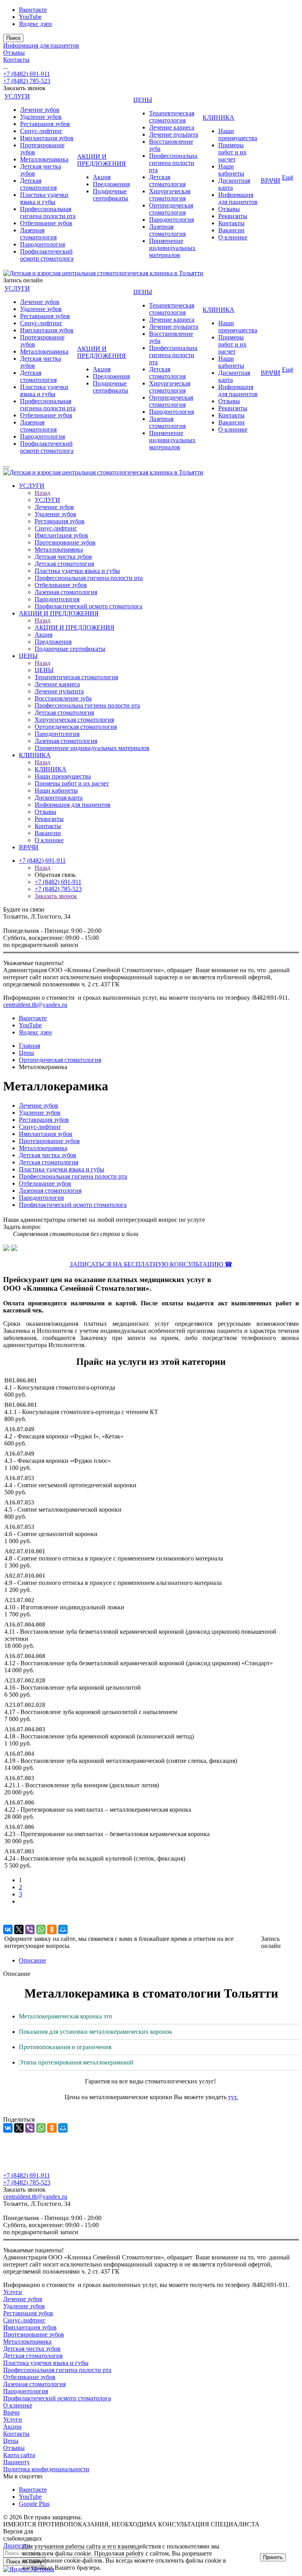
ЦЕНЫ (143, 100)
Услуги (13, 2292)
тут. (233, 2097)
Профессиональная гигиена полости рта (48, 212)
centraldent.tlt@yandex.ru (35, 1005)
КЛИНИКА (218, 118)
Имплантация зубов (47, 138)
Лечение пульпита (174, 134)
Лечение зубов (40, 110)
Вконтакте (33, 10)
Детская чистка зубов (48, 1155)
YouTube (30, 17)
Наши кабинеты (231, 170)
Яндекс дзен (35, 24)
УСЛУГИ (17, 96)
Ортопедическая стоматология (171, 209)
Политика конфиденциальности (46, 2469)
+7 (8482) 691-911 (27, 74)
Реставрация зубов (45, 124)
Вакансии (231, 230)
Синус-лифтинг (41, 131)
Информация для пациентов (41, 45)
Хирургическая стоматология (170, 195)
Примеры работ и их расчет (232, 152)
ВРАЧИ (271, 181)
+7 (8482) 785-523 (27, 81)
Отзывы (14, 53)
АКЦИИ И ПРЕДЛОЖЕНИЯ (101, 160)
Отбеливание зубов (46, 223)
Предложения (111, 184)
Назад (42, 493)
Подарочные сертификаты (110, 195)
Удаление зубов (41, 117)
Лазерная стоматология (38, 234)
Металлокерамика (44, 159)
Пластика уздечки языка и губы (44, 198)
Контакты (16, 60)
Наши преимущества (238, 134)
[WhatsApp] (41, 1929)
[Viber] (30, 1929)
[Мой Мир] (63, 1929)
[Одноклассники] (52, 1929)
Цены (11, 2441)
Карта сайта (19, 2455)
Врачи (11, 2412)
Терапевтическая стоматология (172, 117)
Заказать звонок (56, 896)
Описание (32, 1960)
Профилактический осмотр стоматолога (47, 255)
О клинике (233, 237)
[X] (19, 1929)
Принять (273, 2557)
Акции (12, 2427)
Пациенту (17, 2462)
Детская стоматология (38, 184)
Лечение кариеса (172, 127)
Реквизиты (233, 216)
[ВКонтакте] (8, 1929)
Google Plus (34, 2504)
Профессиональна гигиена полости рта (173, 163)
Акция (102, 177)
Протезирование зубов (49, 1141)
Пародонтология (42, 244)
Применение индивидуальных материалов (172, 248)
